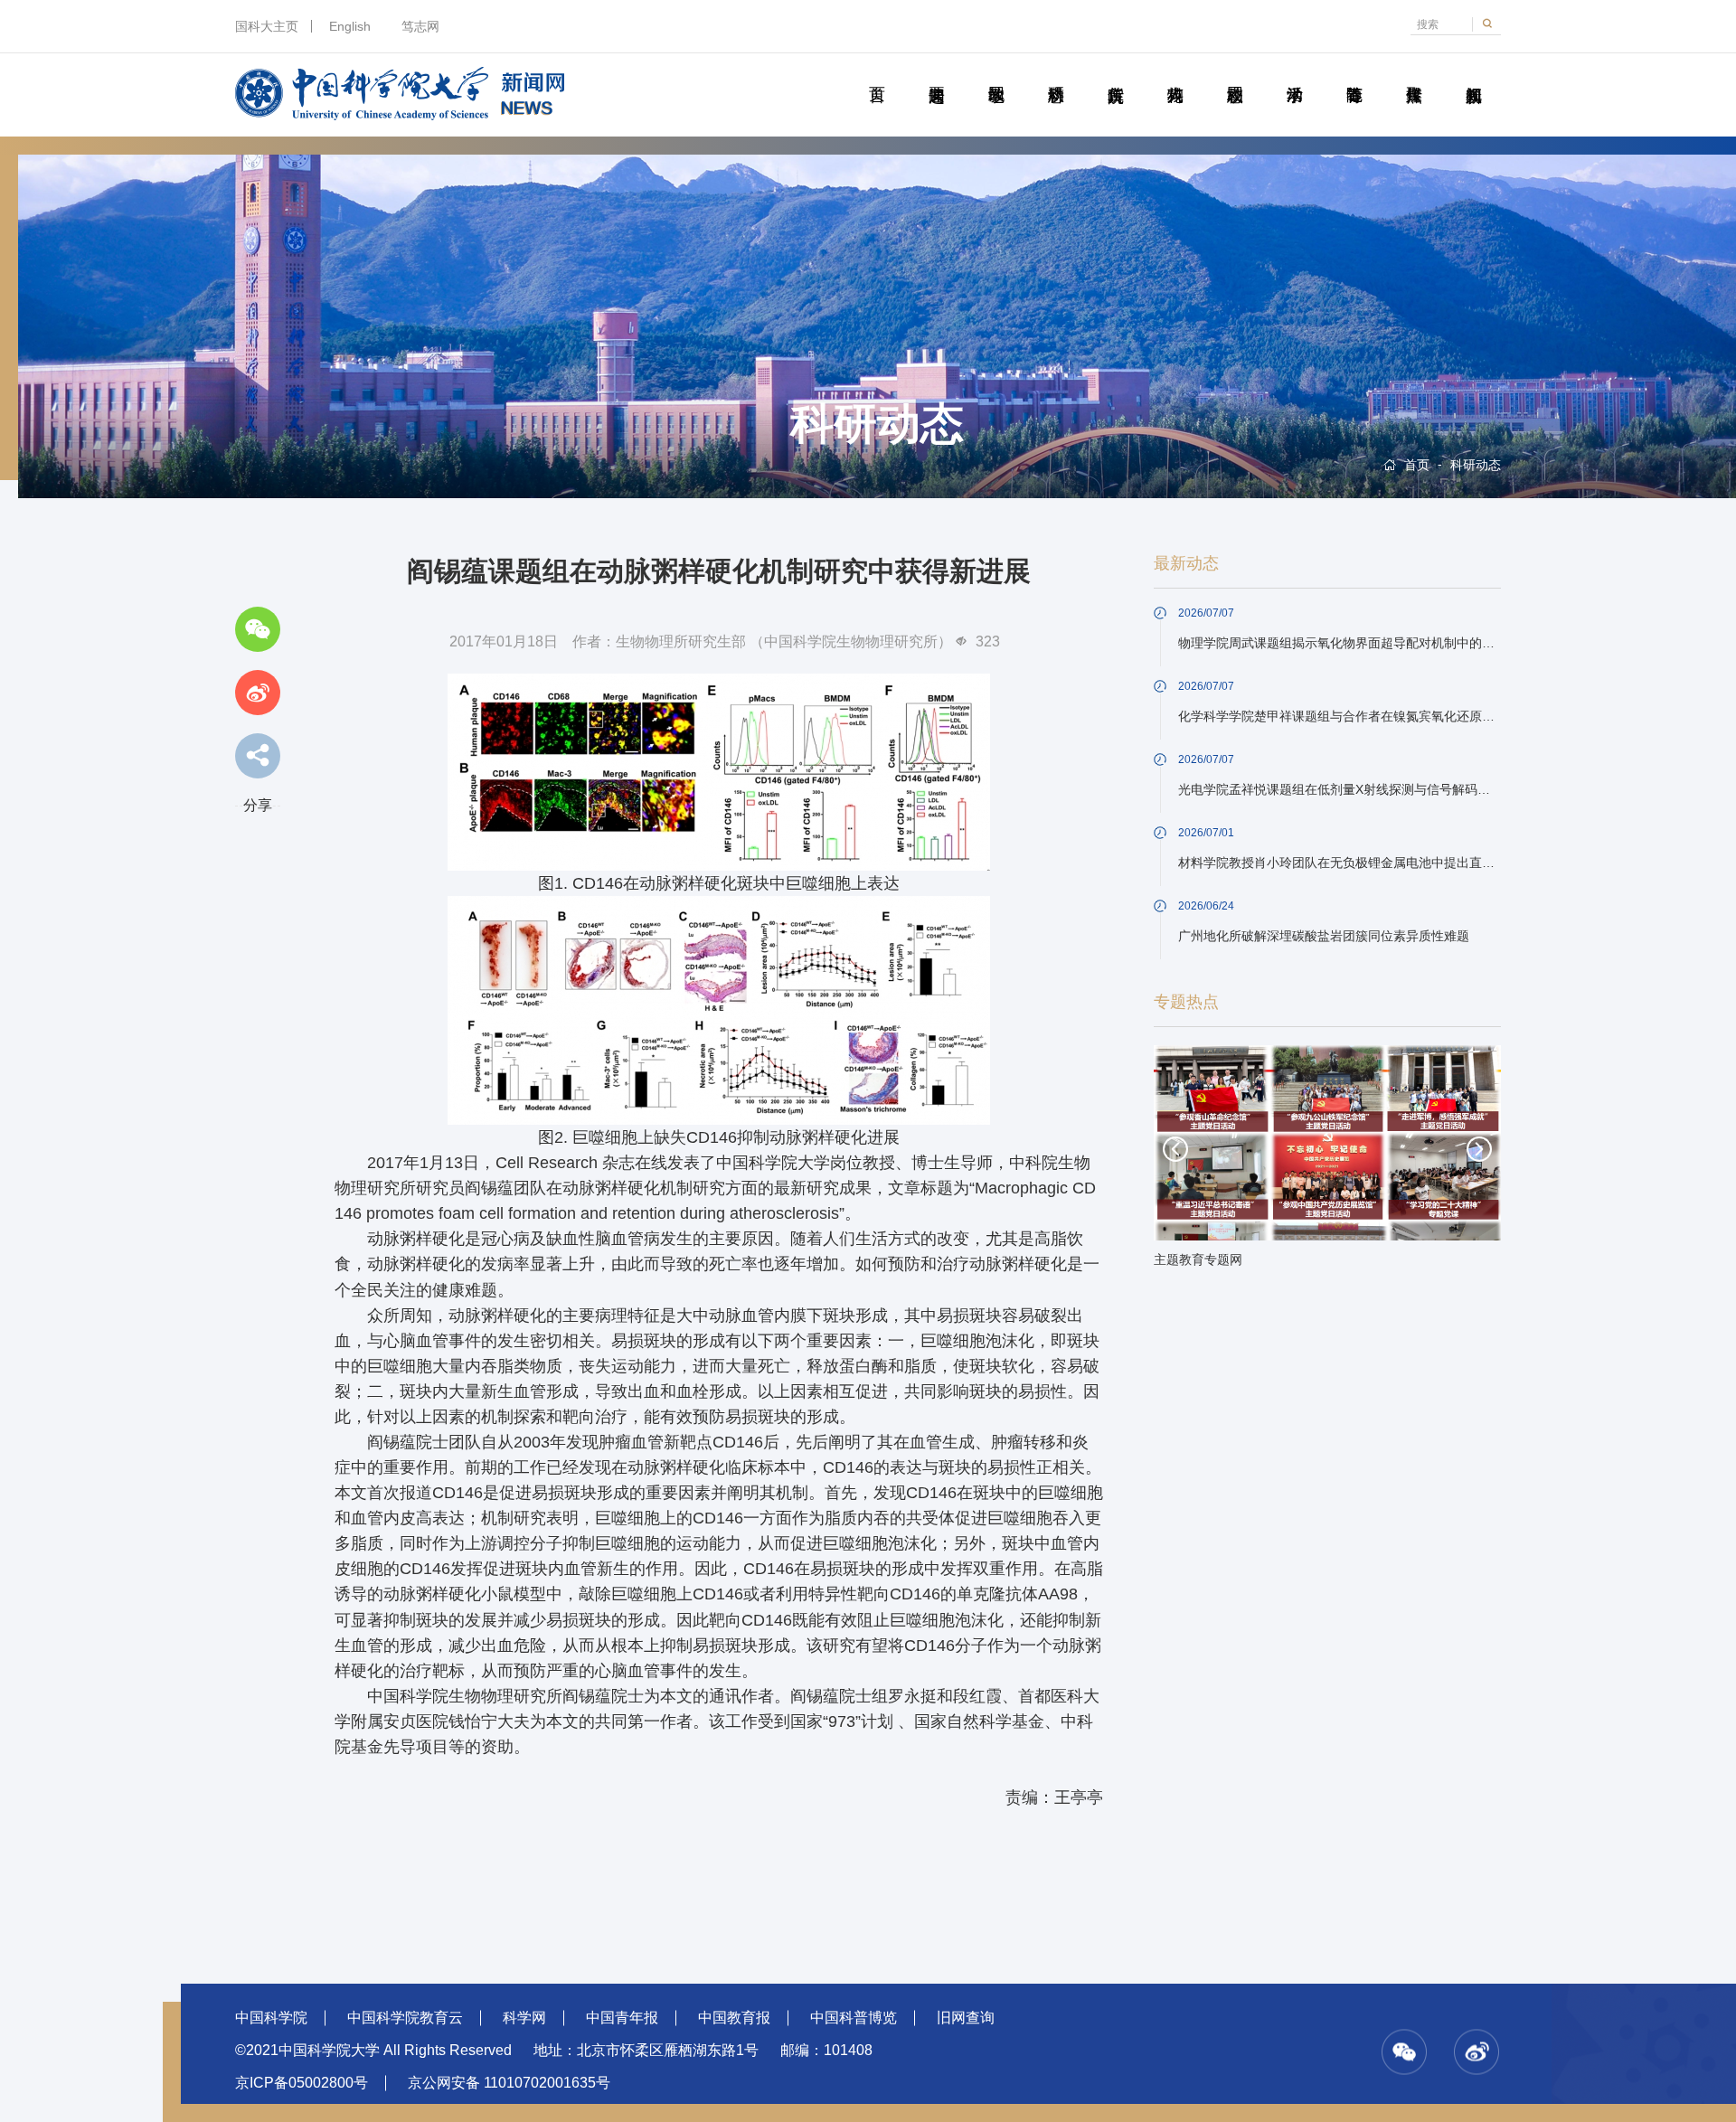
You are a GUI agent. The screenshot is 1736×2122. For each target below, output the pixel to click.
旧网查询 (966, 2018)
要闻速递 (936, 74)
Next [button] (1479, 1149)
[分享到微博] (258, 693)
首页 (877, 74)
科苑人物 (1175, 74)
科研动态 (1056, 74)
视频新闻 (1473, 74)
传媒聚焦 (1414, 74)
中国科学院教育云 (405, 2018)
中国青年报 (622, 2018)
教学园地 (996, 74)
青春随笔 (1354, 74)
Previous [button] (1175, 1149)
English (350, 26)
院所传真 (1115, 74)
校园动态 (1235, 74)
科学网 (524, 2018)
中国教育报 (734, 2018)
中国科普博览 (854, 2018)
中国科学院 (271, 2018)
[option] (1327, 1162)
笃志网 (420, 26)
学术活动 (1294, 74)
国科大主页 (267, 26)
